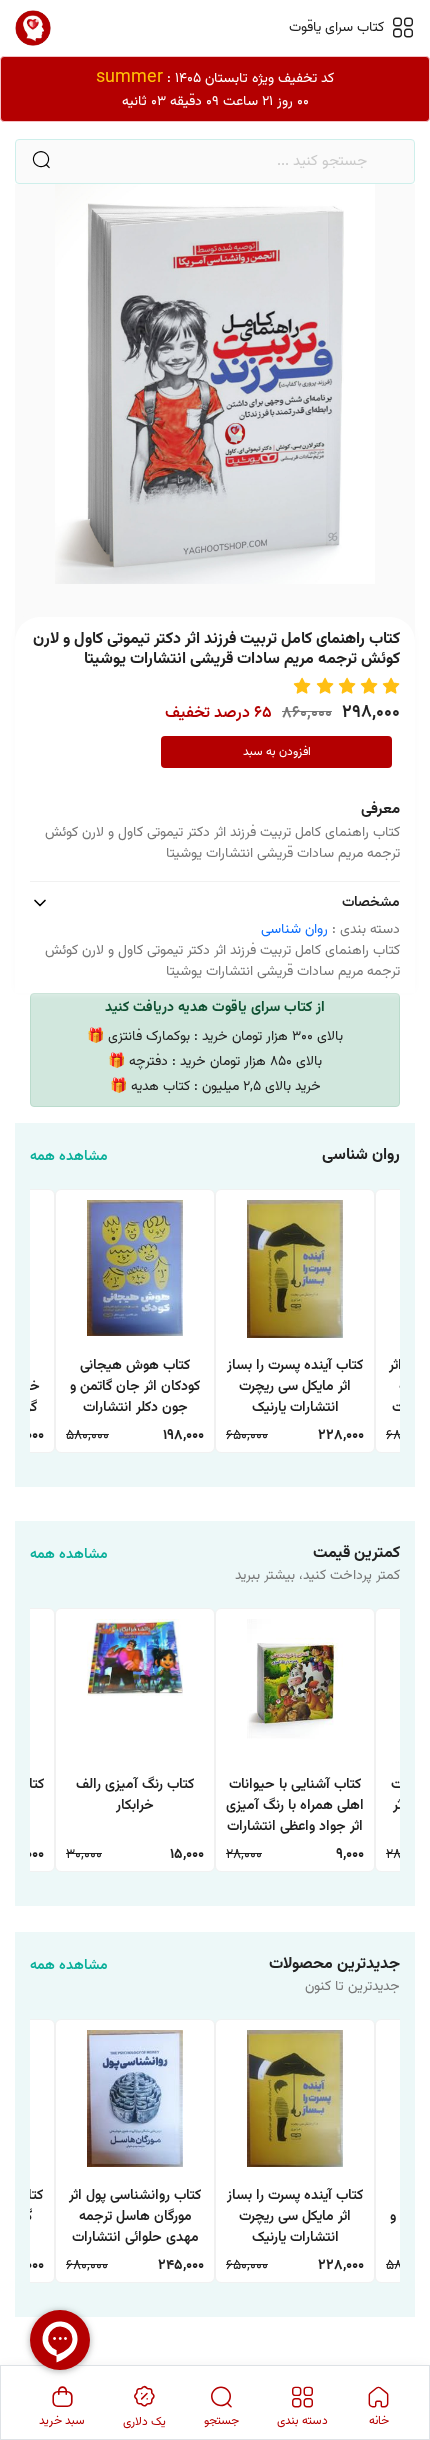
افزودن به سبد (277, 752)
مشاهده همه (69, 1157)
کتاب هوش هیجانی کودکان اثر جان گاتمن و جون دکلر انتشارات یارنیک (135, 1388)
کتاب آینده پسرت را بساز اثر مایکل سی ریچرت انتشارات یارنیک (295, 1387)
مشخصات (371, 903)
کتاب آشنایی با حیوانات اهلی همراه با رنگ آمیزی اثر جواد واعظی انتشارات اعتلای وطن (295, 1807)
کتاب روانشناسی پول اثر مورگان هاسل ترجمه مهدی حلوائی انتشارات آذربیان (135, 2218)
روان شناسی (294, 930)
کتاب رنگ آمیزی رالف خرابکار (135, 1796)
